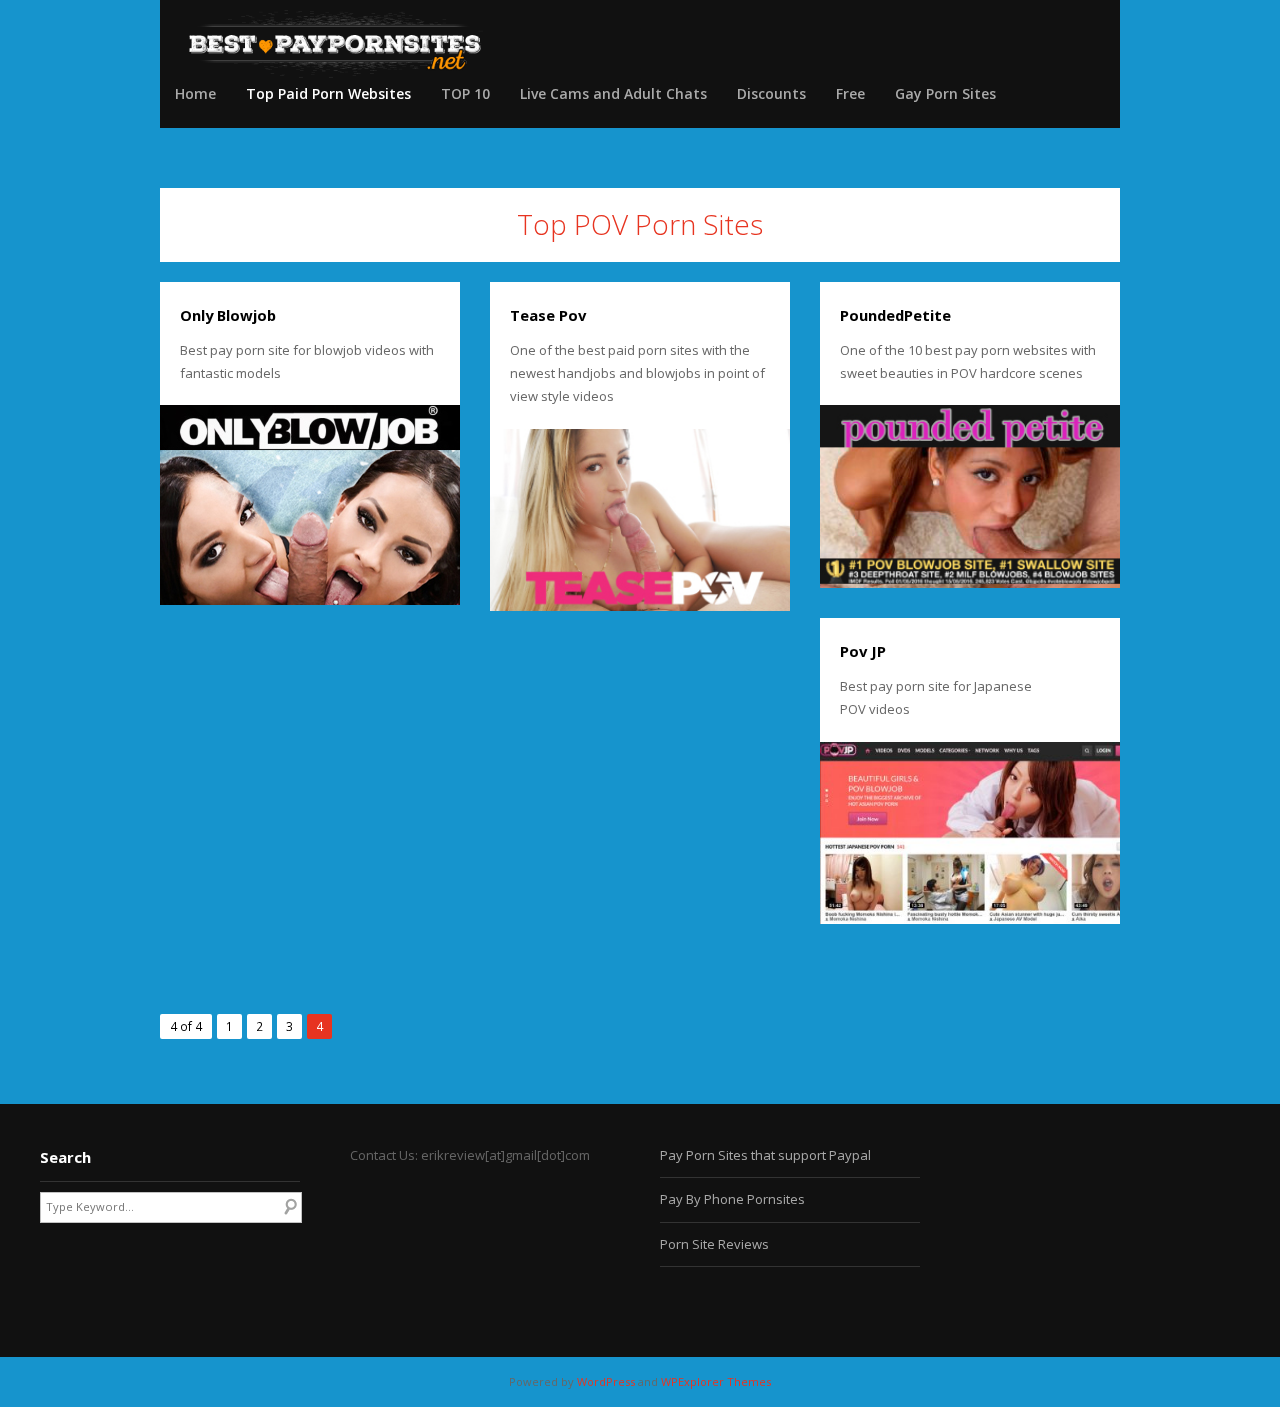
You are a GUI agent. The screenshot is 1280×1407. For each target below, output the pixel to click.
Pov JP (863, 651)
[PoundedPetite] (970, 496)
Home (195, 93)
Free (850, 93)
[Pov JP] (970, 833)
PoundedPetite (895, 315)
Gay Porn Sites (945, 93)
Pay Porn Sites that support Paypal (765, 1155)
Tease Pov (548, 315)
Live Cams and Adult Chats (613, 93)
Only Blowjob (228, 315)
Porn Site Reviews (714, 1244)
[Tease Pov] (640, 520)
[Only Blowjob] (310, 505)
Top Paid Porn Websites (328, 93)
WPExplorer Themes (716, 1381)
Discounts (771, 93)
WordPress (606, 1381)
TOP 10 (465, 93)
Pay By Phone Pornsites (732, 1199)
